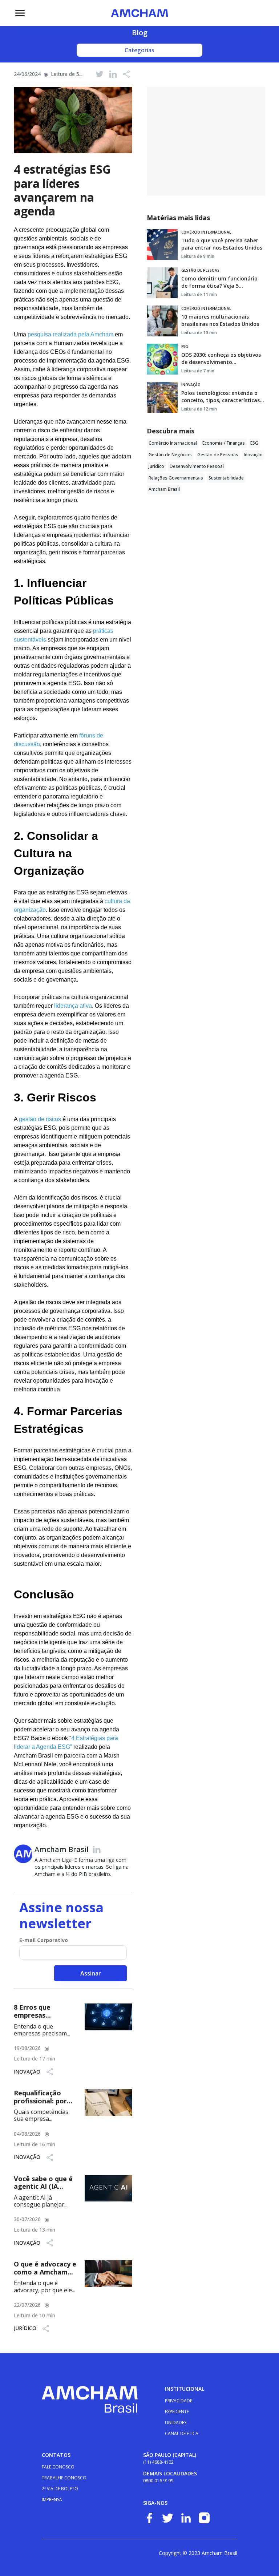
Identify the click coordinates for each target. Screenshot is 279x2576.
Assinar (91, 1973)
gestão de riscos (41, 1119)
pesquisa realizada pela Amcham (70, 334)
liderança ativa (73, 1006)
